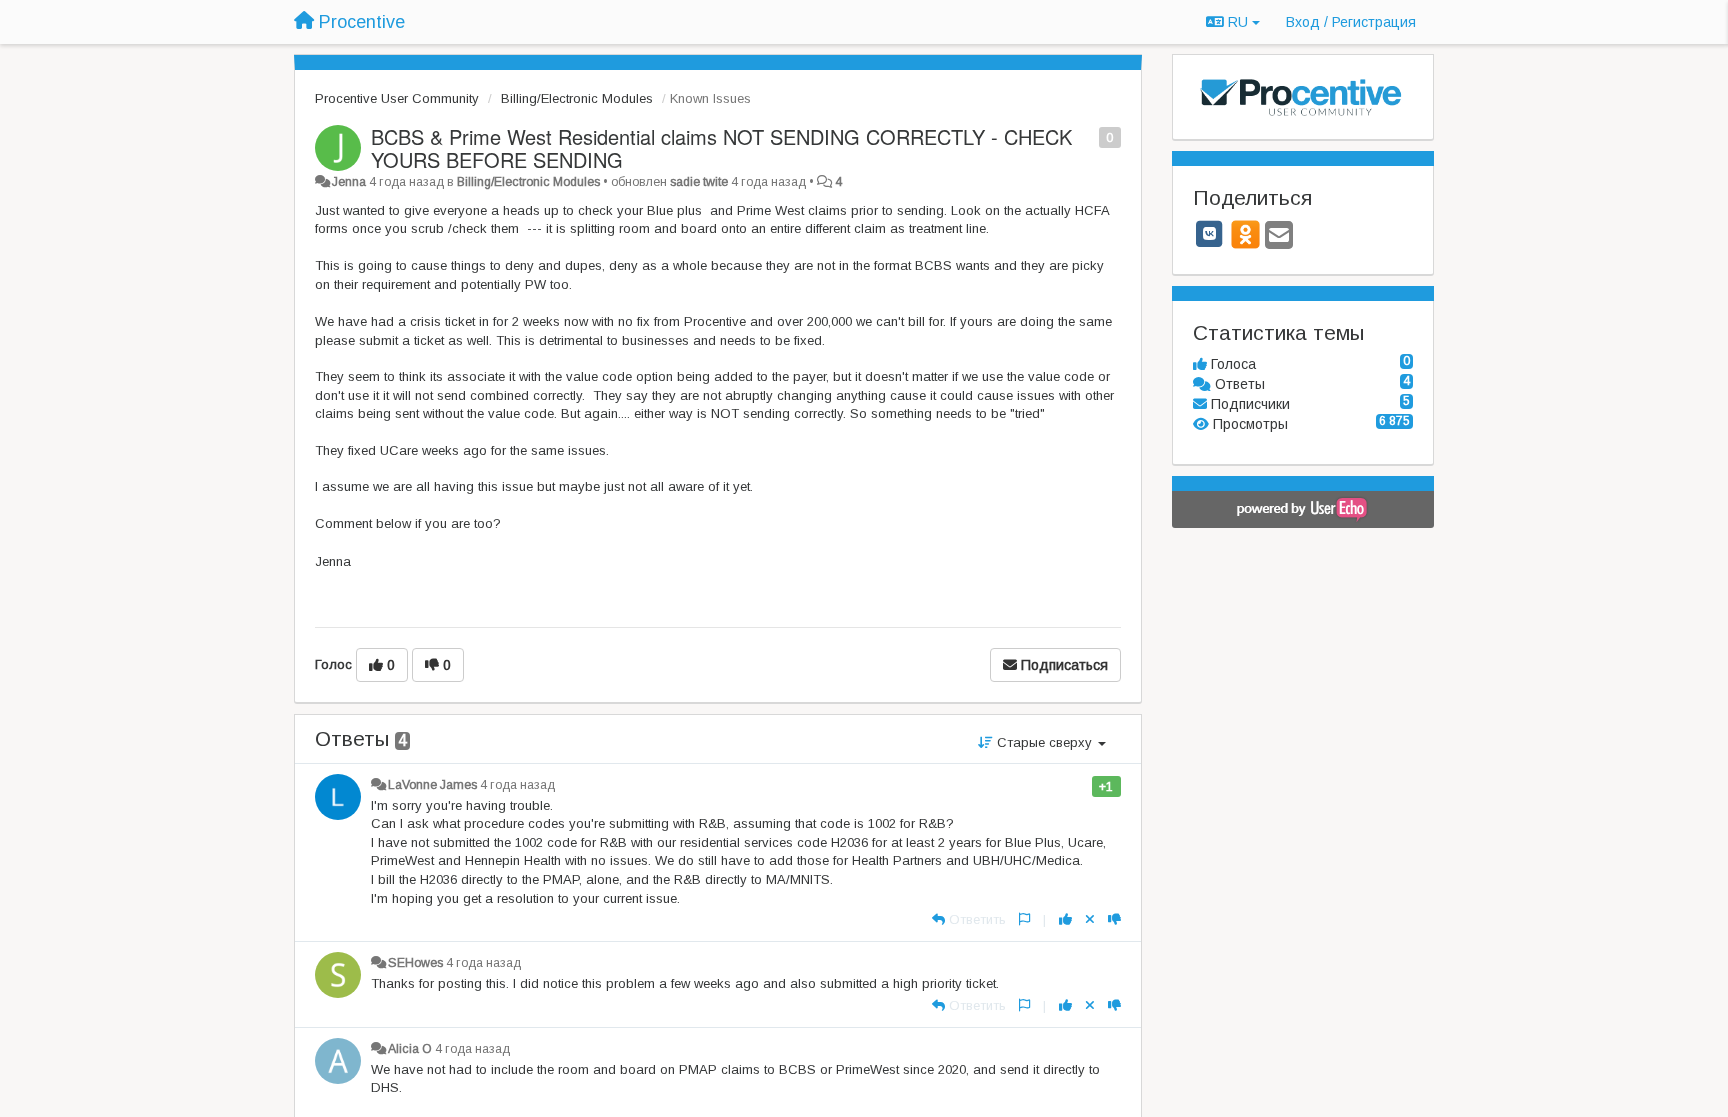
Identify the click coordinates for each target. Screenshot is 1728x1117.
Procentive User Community (397, 98)
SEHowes (415, 963)
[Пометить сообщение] (1088, 136)
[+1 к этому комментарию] (1065, 919)
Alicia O (410, 1049)
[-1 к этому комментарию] (1114, 919)
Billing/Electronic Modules (577, 98)
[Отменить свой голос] (1090, 919)
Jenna (349, 182)
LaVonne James (432, 785)
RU (1238, 22)
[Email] (1279, 236)
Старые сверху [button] (1044, 742)
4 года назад (517, 785)
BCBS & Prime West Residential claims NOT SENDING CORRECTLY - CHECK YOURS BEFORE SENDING (721, 148)
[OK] (1245, 234)
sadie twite (699, 182)
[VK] (1210, 234)
